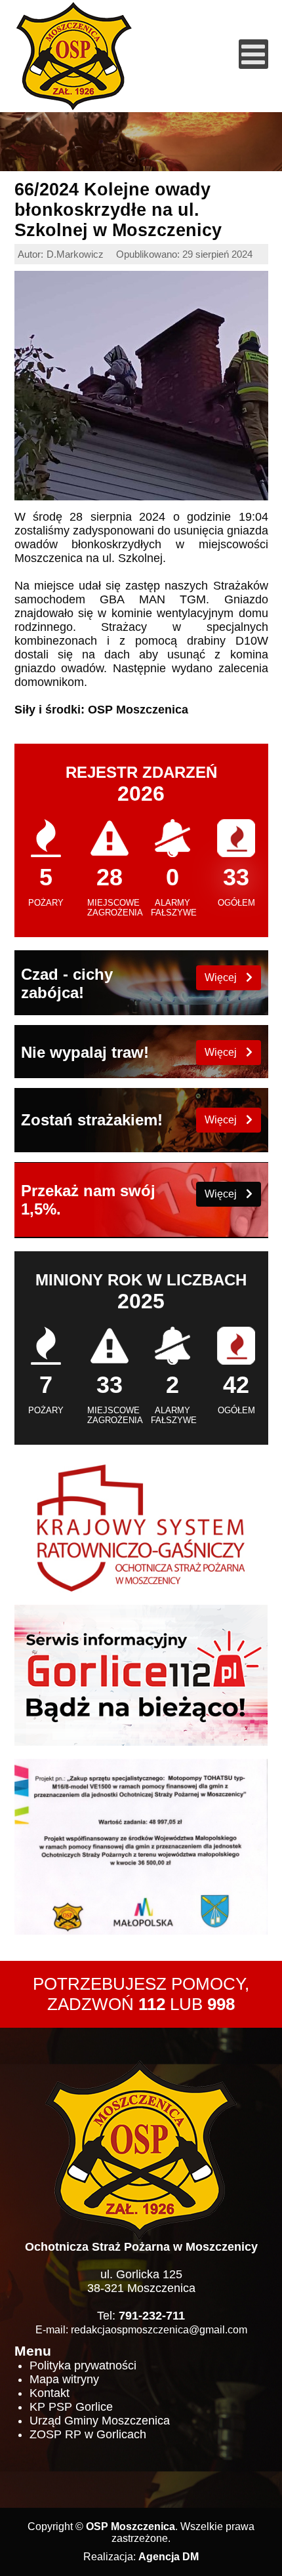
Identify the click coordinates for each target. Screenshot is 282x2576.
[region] (141, 142)
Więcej (222, 977)
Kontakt (50, 2393)
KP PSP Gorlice (71, 2407)
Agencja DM (169, 2557)
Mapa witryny (64, 2379)
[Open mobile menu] (253, 54)
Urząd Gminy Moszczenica (100, 2421)
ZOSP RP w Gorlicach (88, 2434)
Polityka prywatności (83, 2365)
